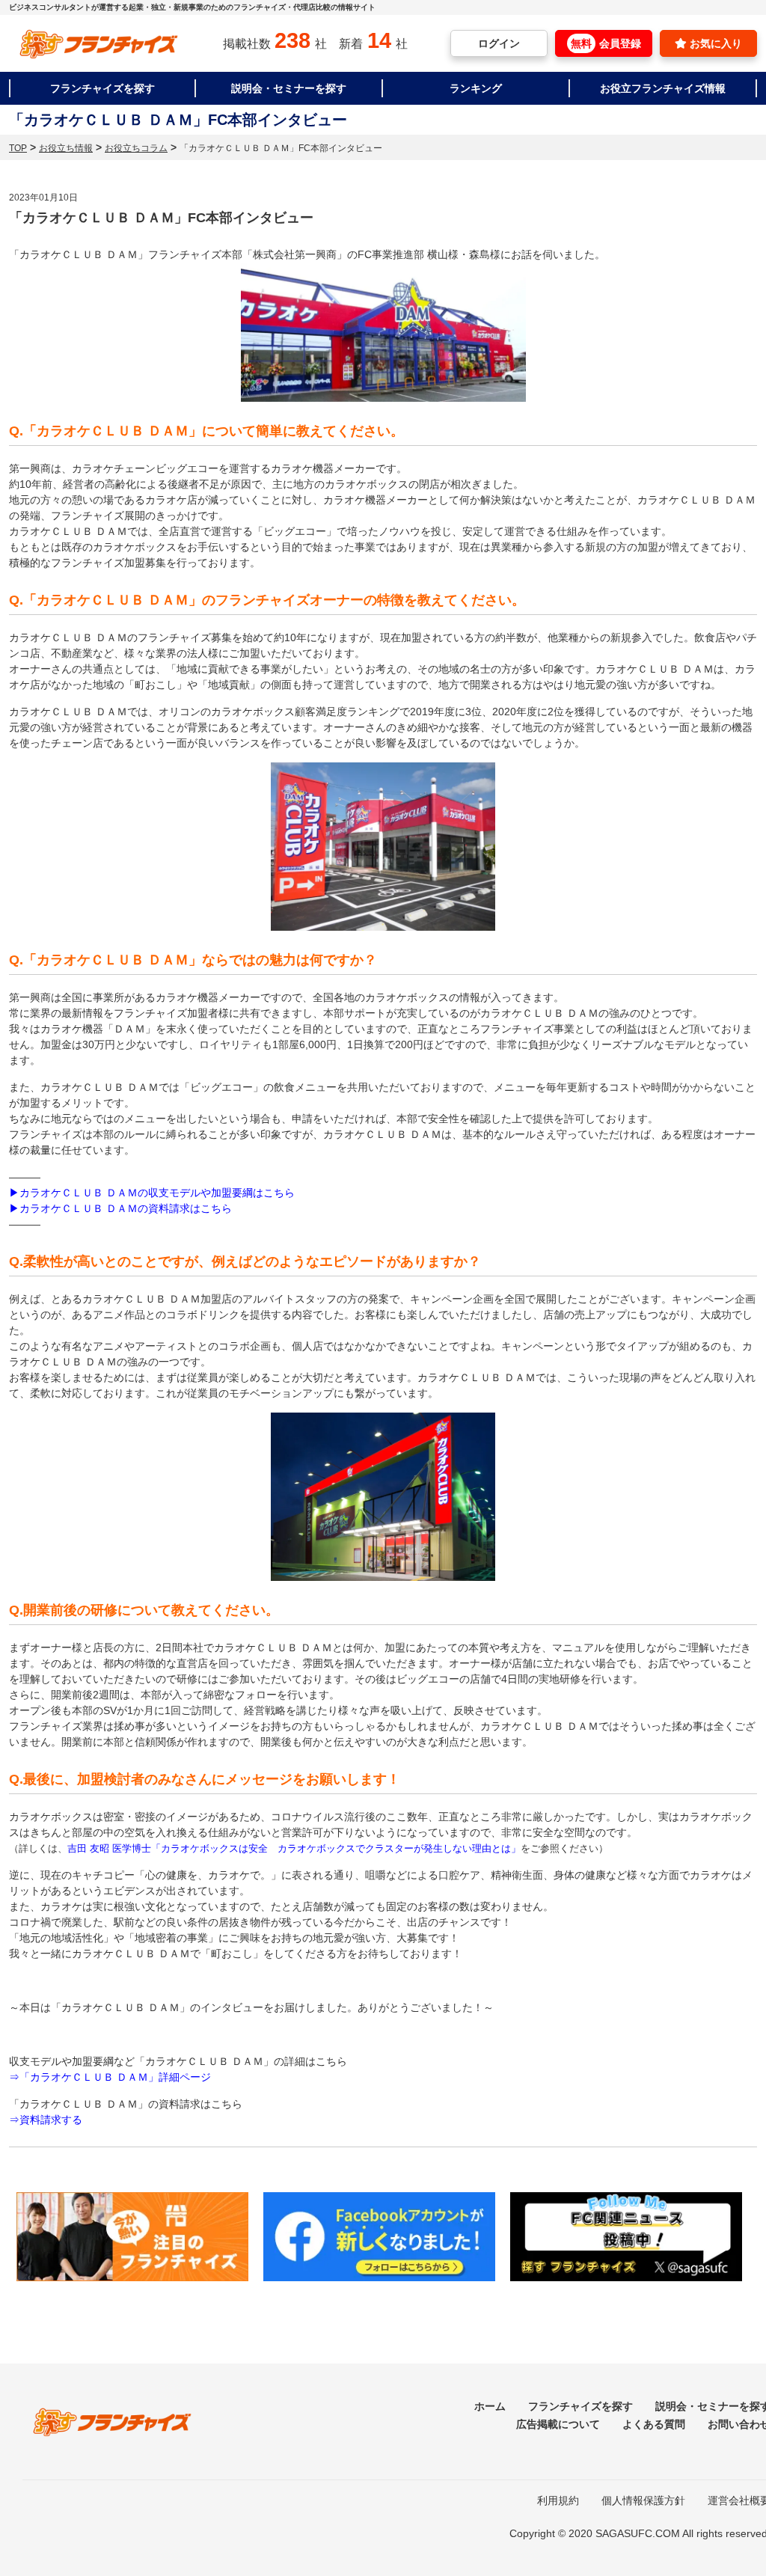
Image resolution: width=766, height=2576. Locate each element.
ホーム (490, 2406)
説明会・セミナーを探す (289, 88)
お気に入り (714, 43)
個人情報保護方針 (643, 2500)
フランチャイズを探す (102, 88)
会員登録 (606, 43)
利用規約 (558, 2500)
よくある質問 (654, 2424)
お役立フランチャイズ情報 (663, 88)
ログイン (499, 43)
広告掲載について (558, 2424)
